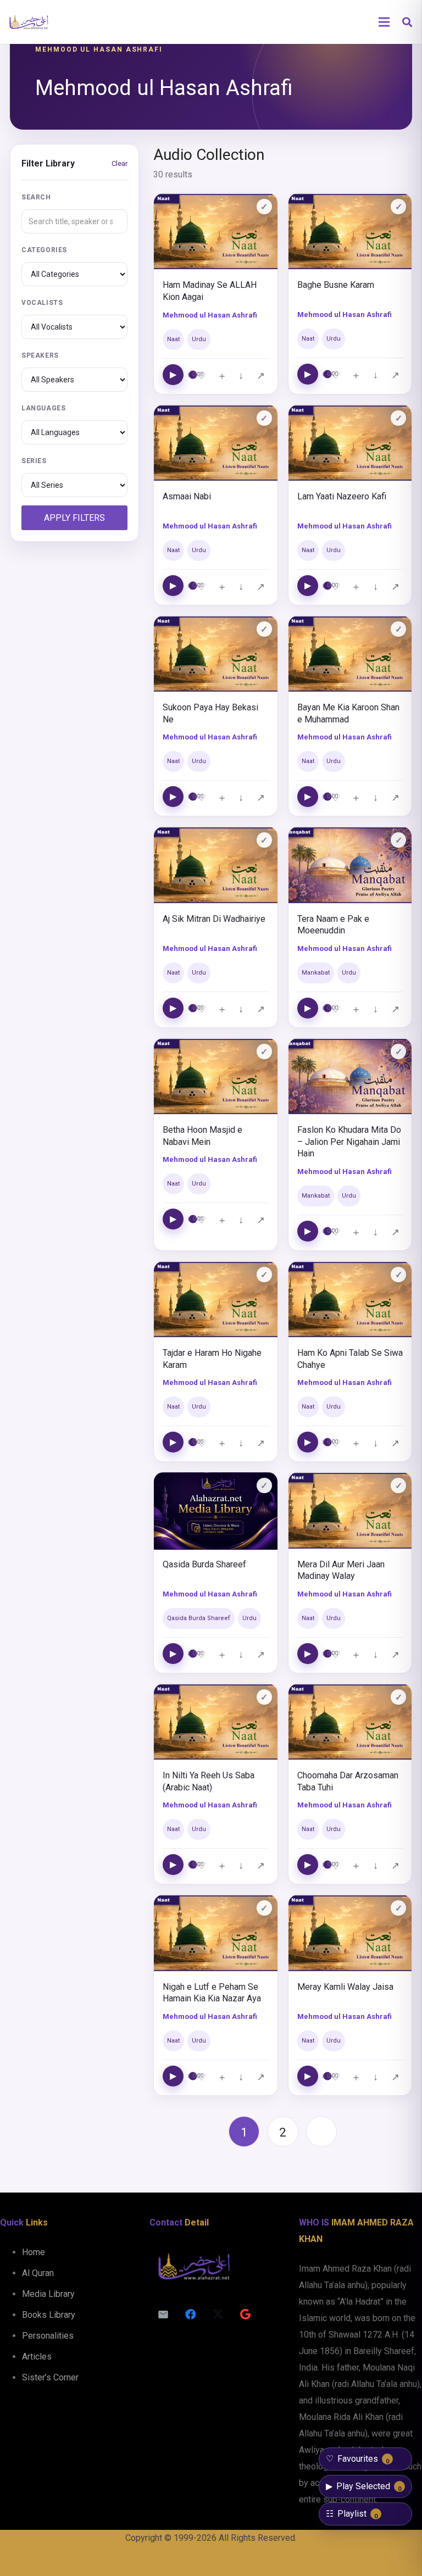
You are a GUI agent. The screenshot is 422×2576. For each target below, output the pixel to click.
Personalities (48, 2336)
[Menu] (384, 22)
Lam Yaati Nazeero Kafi (342, 496)
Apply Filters (74, 518)
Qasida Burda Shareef (204, 1564)
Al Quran (38, 2273)
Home (34, 2252)
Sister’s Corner (50, 2377)
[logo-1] (29, 22)
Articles (37, 2357)
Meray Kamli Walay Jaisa (345, 1987)
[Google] (246, 2314)
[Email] (163, 2314)
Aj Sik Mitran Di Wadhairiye (214, 919)
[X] (218, 2314)
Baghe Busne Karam (336, 285)
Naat (173, 339)
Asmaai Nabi (187, 496)
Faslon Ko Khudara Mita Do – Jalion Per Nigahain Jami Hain (349, 1142)
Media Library (48, 2294)
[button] (407, 22)
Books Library (49, 2315)
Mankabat (316, 973)
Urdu (199, 339)
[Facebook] (191, 2314)
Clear (120, 163)
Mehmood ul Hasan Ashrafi (210, 315)
